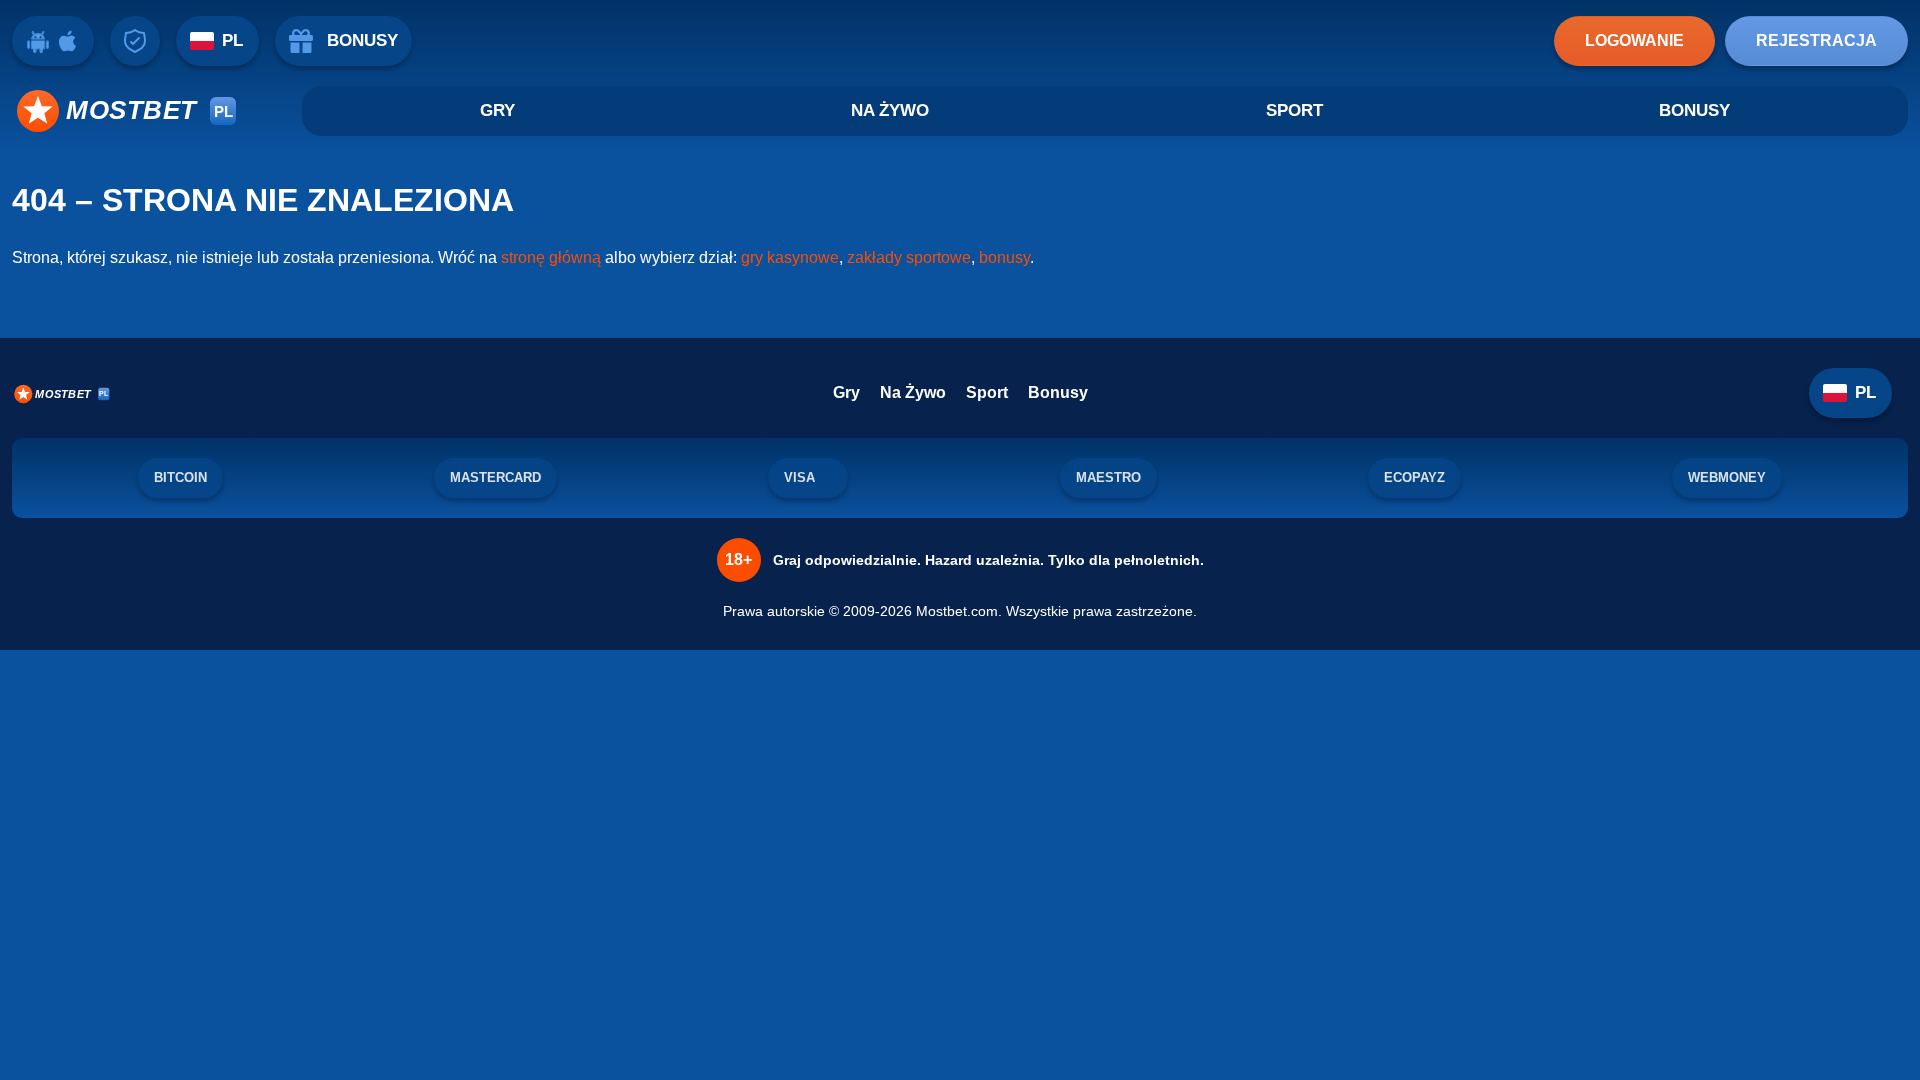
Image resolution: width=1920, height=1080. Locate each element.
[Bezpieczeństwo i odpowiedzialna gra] (135, 41)
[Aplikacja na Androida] (38, 41)
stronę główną (551, 257)
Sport (1294, 110)
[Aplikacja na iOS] (68, 41)
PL (232, 40)
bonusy (1004, 257)
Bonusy (1694, 110)
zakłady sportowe (909, 257)
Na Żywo (890, 110)
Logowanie (1634, 40)
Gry (497, 110)
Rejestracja (1816, 40)
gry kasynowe (790, 257)
